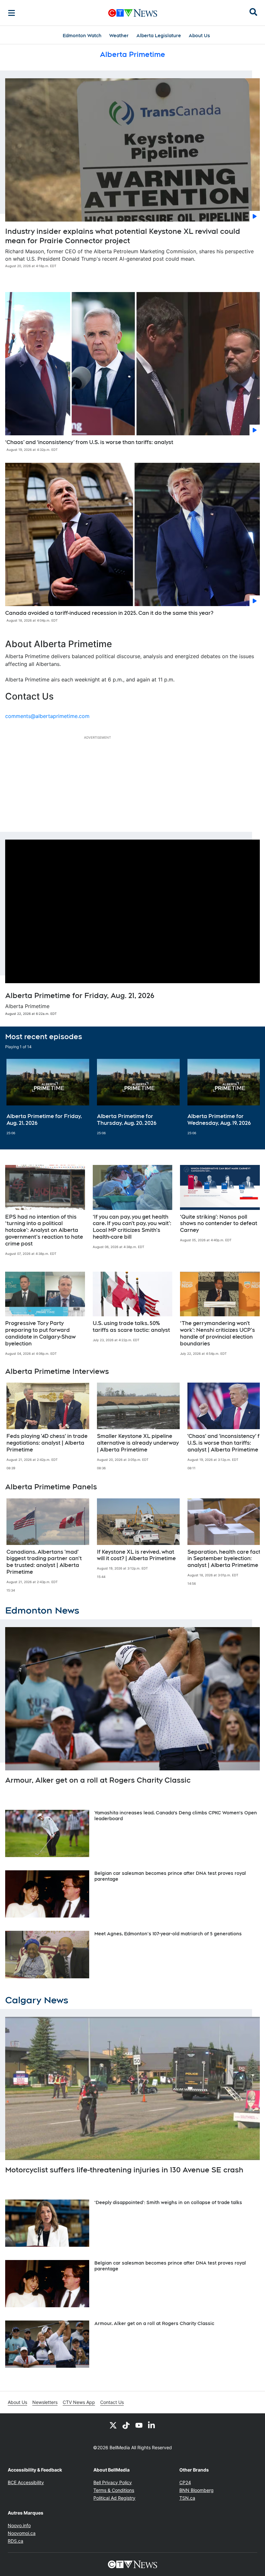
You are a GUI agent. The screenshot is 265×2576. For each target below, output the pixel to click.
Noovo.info (19, 2525)
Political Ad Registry (114, 2498)
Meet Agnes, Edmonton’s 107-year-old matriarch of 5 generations (168, 1934)
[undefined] (48, 1097)
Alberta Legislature (159, 36)
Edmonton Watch (82, 36)
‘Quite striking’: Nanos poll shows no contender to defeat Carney (219, 1224)
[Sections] (12, 13)
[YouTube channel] (139, 2425)
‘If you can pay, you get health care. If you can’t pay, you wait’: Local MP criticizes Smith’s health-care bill (132, 1227)
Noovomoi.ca (22, 2533)
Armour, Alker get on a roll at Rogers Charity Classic (98, 1780)
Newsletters (45, 2402)
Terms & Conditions (114, 2490)
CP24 (185, 2482)
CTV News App (79, 2402)
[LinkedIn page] (152, 2425)
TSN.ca (187, 2498)
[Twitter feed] (113, 2425)
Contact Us (112, 2402)
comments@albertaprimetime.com (47, 716)
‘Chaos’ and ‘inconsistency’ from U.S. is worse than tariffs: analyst (89, 442)
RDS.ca (16, 2541)
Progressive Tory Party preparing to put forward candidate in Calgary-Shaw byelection (40, 1333)
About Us (199, 36)
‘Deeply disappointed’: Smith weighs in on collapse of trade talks (168, 2202)
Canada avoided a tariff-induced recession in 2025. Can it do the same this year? (109, 613)
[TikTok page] (126, 2425)
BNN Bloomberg (196, 2490)
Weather (119, 36)
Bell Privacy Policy (113, 2482)
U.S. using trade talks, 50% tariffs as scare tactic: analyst (131, 1327)
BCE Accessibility (26, 2482)
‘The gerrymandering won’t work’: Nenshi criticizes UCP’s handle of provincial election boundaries (217, 1333)
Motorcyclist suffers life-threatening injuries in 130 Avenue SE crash (124, 2170)
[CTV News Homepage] (133, 13)
